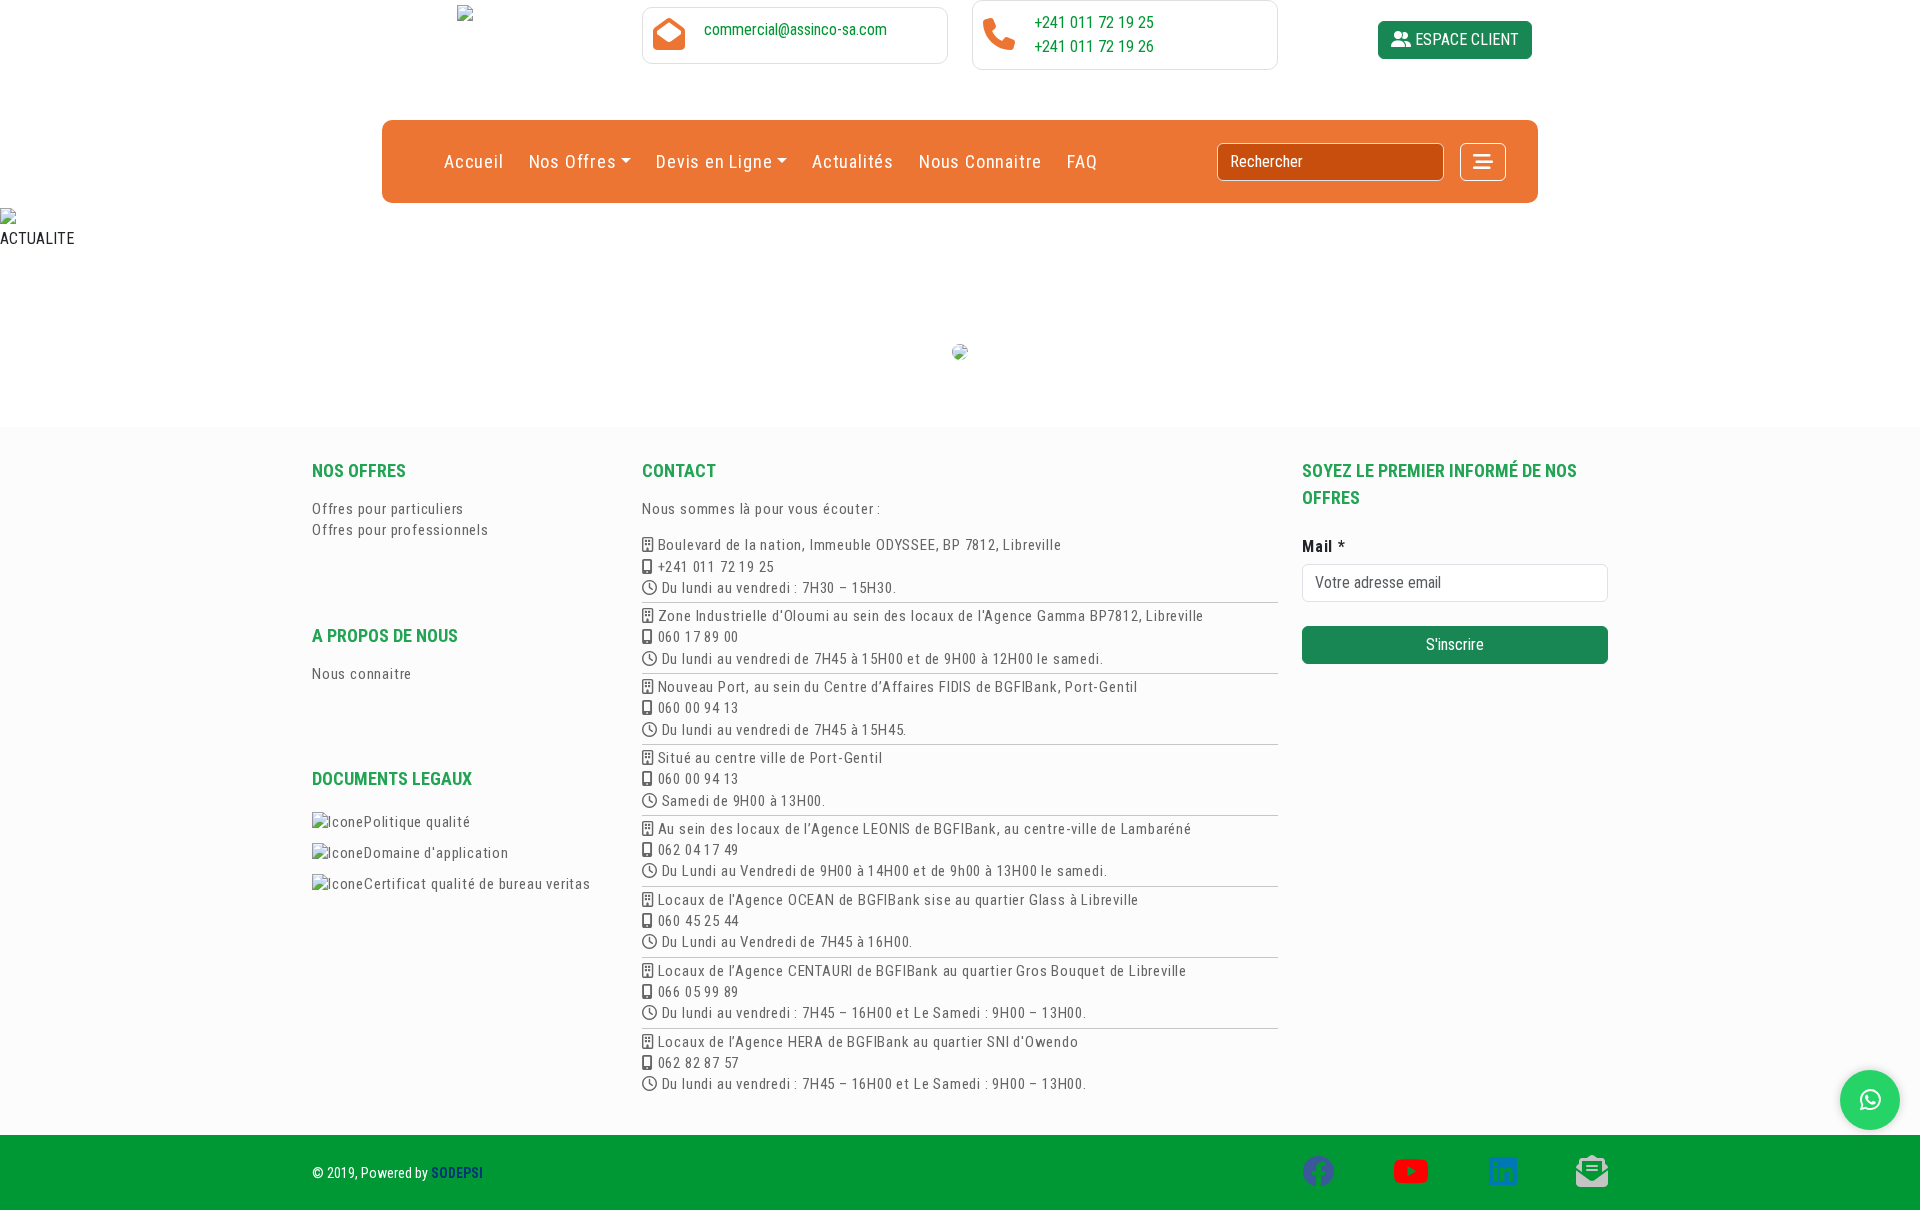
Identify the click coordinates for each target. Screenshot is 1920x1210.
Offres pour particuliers (388, 509)
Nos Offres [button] (573, 161)
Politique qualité (417, 822)
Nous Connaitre (980, 161)
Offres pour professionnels (400, 530)
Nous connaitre (362, 674)
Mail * (1324, 546)
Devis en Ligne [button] (714, 161)
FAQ (1082, 161)
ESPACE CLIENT (1465, 39)
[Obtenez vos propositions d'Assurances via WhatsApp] (1870, 1100)
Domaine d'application (436, 853)
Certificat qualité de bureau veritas (477, 884)
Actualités (853, 161)
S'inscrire (1455, 644)
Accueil (474, 161)
